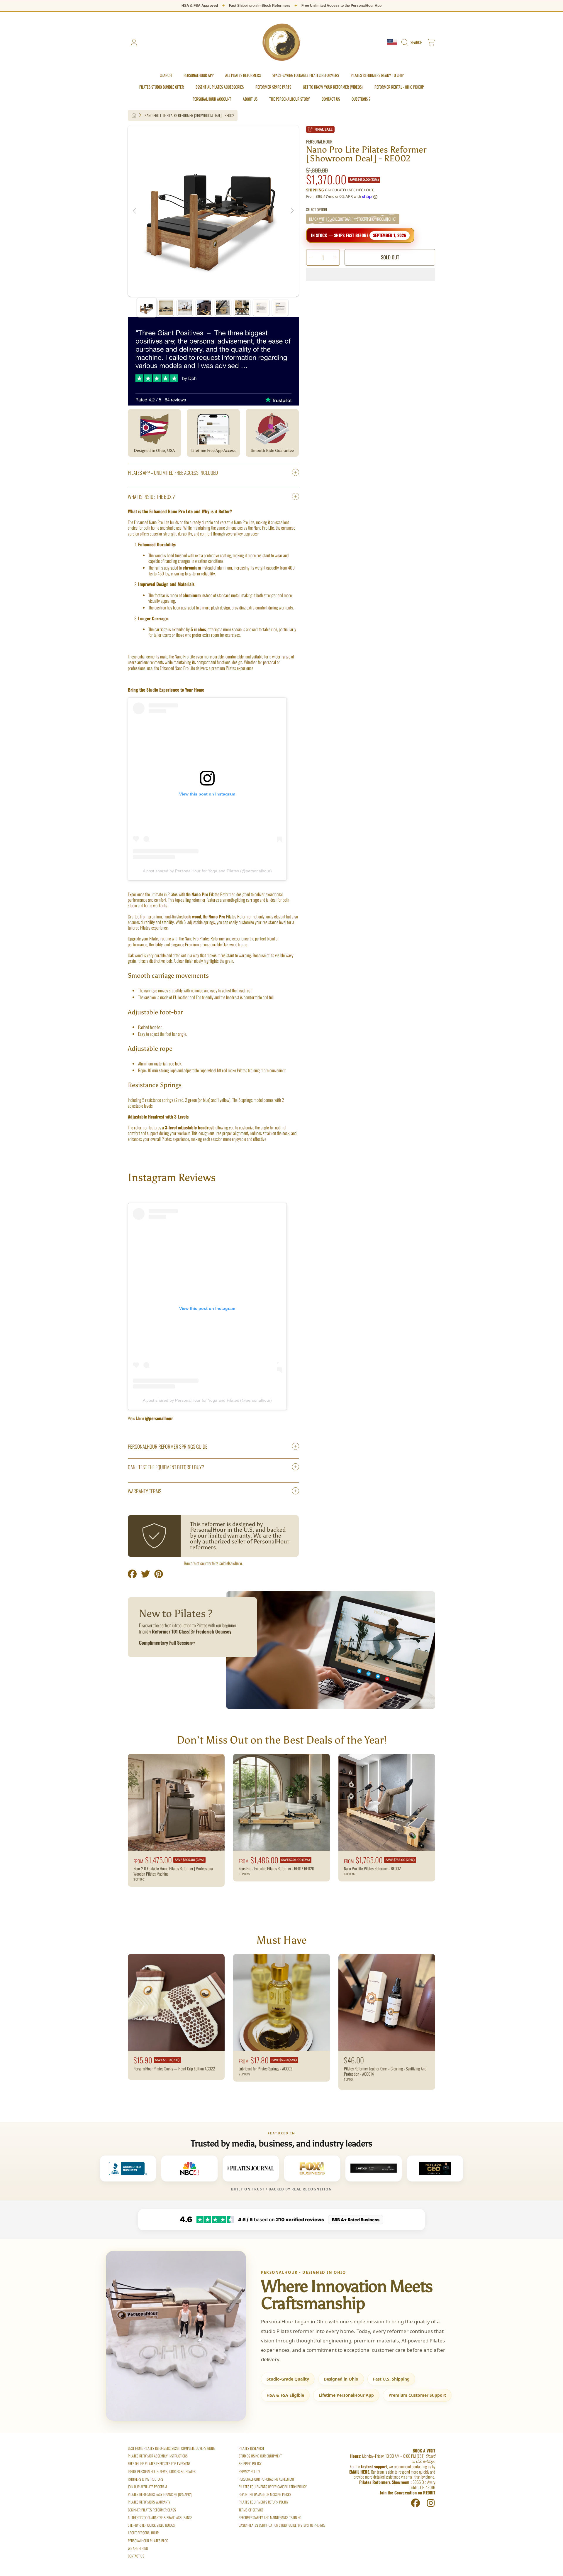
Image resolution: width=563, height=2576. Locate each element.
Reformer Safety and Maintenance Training (270, 2517)
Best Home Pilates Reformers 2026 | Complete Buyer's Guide (172, 2448)
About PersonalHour (143, 2533)
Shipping (315, 190)
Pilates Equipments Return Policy (264, 2502)
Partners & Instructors (145, 2479)
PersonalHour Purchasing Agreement (266, 2479)
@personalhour (159, 1418)
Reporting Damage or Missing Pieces (265, 2494)
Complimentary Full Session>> (167, 1643)
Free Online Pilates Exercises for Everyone (159, 2463)
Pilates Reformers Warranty (149, 2502)
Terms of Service (251, 2510)
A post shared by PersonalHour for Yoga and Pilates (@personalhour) (207, 871)
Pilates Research (251, 2448)
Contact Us (136, 2556)
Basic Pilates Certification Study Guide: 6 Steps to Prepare (282, 2525)
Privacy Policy (249, 2471)
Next (292, 211)
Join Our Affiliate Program (147, 2487)
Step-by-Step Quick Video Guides (151, 2525)
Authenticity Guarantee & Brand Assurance (160, 2517)
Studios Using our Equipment (260, 2456)
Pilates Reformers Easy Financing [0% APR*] (160, 2494)
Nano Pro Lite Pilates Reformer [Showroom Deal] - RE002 (189, 115)
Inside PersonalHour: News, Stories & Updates (162, 2471)
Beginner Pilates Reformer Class (152, 2510)
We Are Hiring (138, 2548)
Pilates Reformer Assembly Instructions (158, 2456)
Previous (135, 211)
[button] (413, 43)
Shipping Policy (250, 2463)
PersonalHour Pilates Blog (148, 2541)
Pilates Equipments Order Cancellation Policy (273, 2487)
